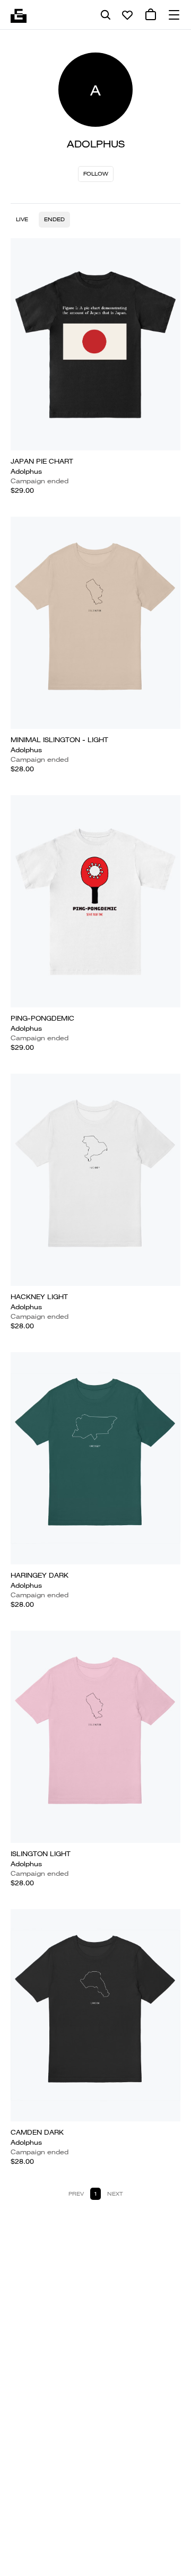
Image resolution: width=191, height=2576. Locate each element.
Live (22, 219)
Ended (54, 219)
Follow (96, 174)
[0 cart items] (151, 15)
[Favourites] (127, 15)
